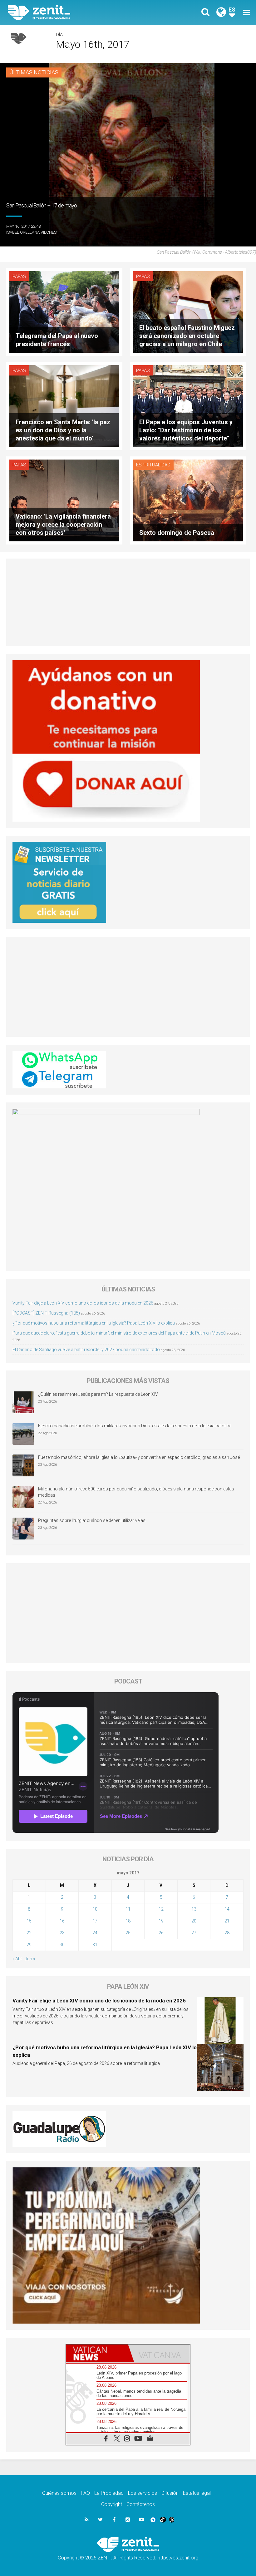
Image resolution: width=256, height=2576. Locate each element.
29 (29, 1945)
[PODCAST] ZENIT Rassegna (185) (46, 1313)
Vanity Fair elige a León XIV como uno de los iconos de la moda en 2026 (83, 1303)
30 (62, 1945)
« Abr (17, 1959)
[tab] (97, 2353)
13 (194, 1909)
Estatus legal (197, 2493)
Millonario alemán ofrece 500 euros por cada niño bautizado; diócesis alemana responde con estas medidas (136, 1492)
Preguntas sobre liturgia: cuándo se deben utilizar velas (92, 1520)
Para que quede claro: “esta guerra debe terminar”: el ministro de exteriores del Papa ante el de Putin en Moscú (119, 1333)
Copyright (112, 2504)
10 (95, 1909)
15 (29, 1921)
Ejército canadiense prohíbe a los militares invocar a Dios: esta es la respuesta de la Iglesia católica (135, 1426)
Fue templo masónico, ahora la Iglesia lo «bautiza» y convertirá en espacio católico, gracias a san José (139, 1457)
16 (62, 1921)
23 (62, 1933)
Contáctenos (141, 2504)
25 (128, 1933)
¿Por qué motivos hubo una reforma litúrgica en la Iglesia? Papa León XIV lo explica (94, 1323)
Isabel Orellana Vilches (31, 232)
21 (227, 1921)
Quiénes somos (59, 2493)
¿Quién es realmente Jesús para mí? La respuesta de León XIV (98, 1394)
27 (194, 1933)
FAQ (85, 2493)
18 (128, 1921)
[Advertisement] (128, 602)
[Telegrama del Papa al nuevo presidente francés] (64, 311)
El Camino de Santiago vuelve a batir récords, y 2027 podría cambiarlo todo (86, 1350)
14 (227, 1909)
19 (161, 1921)
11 (128, 1909)
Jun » (30, 1959)
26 (161, 1933)
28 (227, 1933)
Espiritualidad (153, 465)
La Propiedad (109, 2493)
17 (95, 1921)
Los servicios (143, 2493)
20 (194, 1921)
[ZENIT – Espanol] (72, 12)
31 (95, 1945)
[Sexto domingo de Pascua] (188, 500)
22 (29, 1933)
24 (95, 1933)
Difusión (170, 2493)
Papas (19, 276)
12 (161, 1909)
